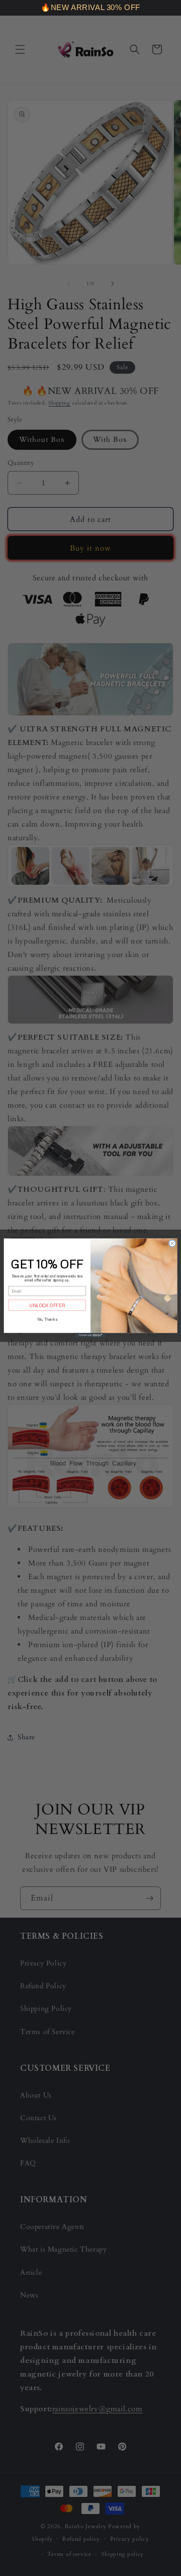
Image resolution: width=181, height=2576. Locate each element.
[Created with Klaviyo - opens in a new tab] (90, 1335)
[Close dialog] (172, 1243)
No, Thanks (47, 1319)
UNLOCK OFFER (47, 1305)
